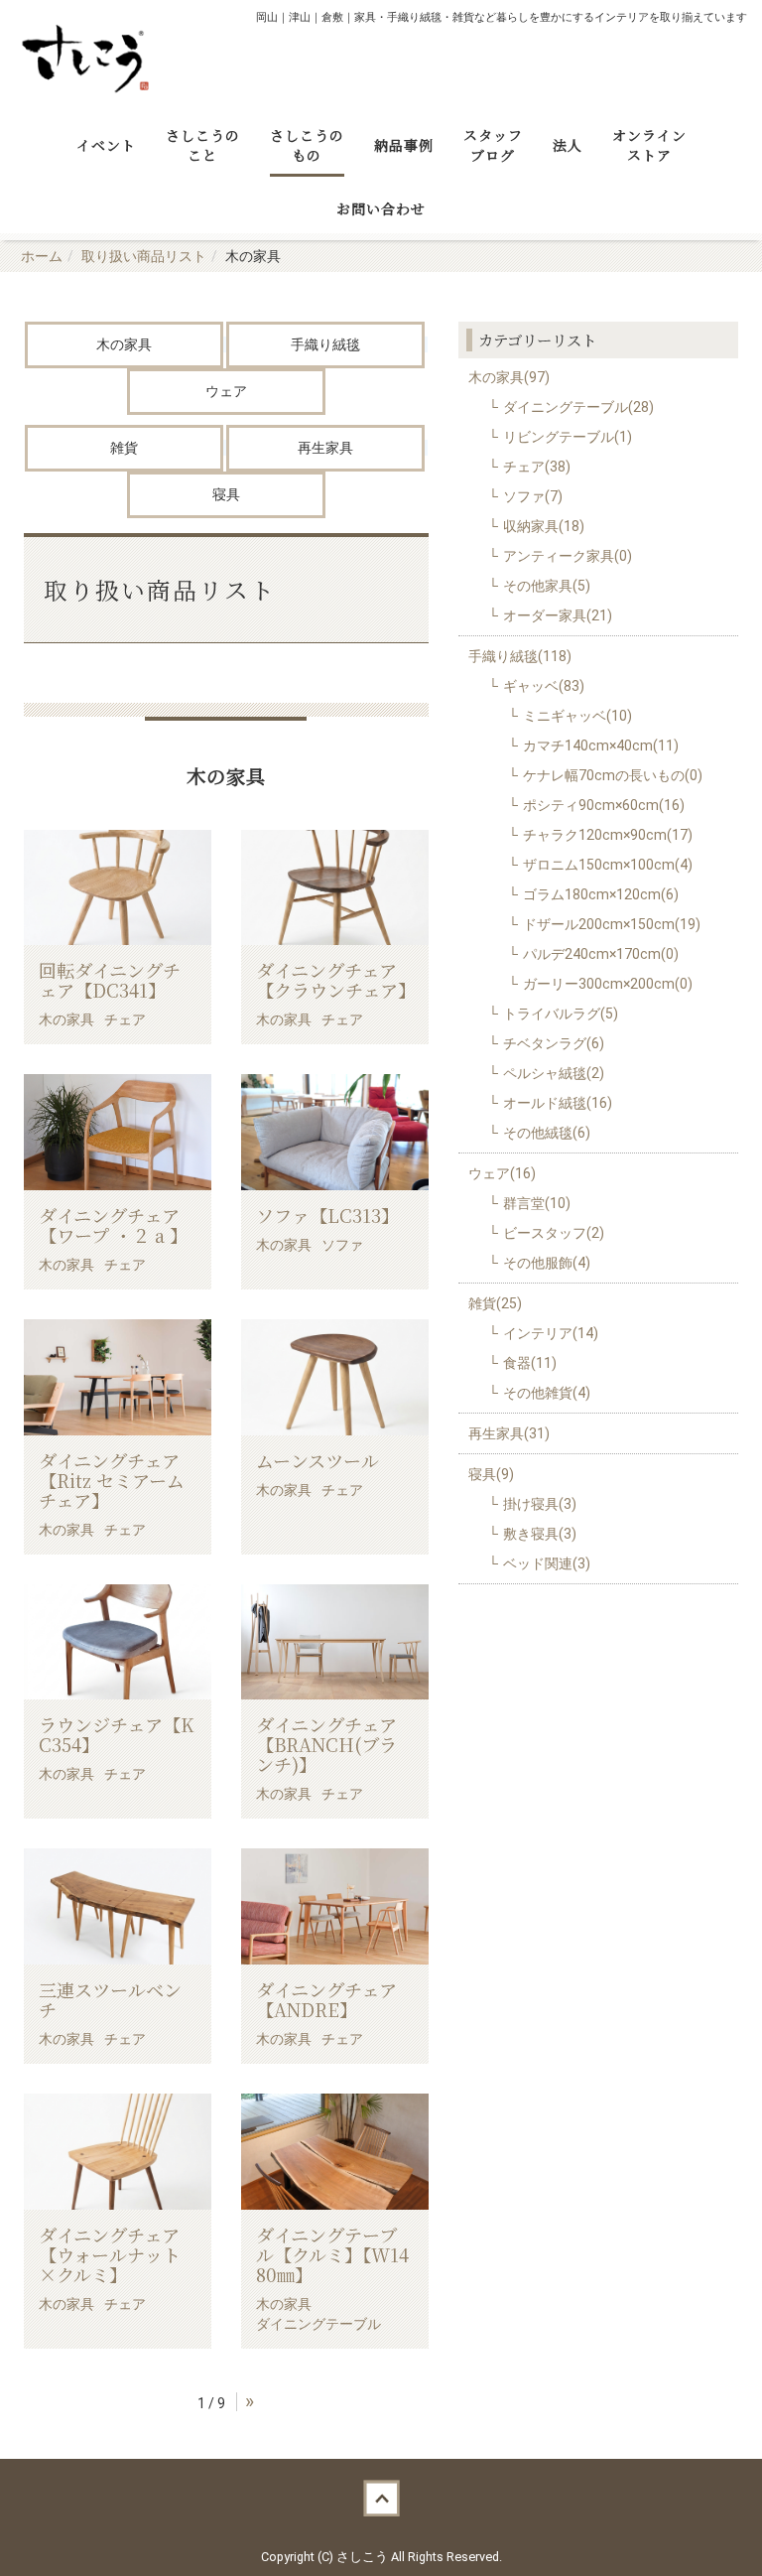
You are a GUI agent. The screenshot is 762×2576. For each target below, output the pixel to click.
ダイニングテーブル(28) (578, 407)
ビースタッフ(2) (554, 1233)
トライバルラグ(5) (561, 1014)
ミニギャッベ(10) (577, 716)
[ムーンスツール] (335, 1377)
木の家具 (124, 344)
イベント (106, 145)
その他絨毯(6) (547, 1133)
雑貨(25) (495, 1303)
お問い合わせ (381, 208)
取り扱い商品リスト (144, 256)
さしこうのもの (307, 145)
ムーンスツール (317, 1460)
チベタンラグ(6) (554, 1043)
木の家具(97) (509, 377)
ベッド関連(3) (547, 1563)
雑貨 (124, 448)
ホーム (42, 256)
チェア (125, 1019)
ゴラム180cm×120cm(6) (601, 894)
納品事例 (404, 145)
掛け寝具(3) (540, 1504)
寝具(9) (491, 1474)
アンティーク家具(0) (568, 556)
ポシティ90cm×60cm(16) (604, 805)
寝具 (226, 494)
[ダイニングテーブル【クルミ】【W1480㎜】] (335, 2152)
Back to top (381, 2499)
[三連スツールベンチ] (118, 1906)
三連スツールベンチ (110, 1999)
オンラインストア (649, 145)
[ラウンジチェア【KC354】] (118, 1642)
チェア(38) (537, 467)
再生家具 (325, 448)
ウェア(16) (502, 1173)
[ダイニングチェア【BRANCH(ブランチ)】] (335, 1642)
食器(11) (530, 1363)
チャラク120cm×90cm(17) (608, 835)
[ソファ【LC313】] (335, 1132)
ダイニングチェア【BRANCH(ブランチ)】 (326, 1744)
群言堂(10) (537, 1203)
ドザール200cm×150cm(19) (612, 924)
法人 (568, 145)
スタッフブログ (493, 145)
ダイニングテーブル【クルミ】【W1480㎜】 (332, 2254)
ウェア (226, 391)
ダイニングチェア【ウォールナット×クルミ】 (110, 2254)
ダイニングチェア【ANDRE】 (326, 1999)
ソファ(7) (533, 496)
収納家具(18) (544, 526)
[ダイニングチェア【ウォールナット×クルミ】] (118, 2152)
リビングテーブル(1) (568, 437)
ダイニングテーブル (318, 2324)
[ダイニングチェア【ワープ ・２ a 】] (118, 1132)
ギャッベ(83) (544, 686)
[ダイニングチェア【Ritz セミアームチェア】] (118, 1377)
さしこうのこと (203, 145)
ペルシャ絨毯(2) (554, 1073)
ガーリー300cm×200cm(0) (608, 984)
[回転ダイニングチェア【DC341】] (118, 888)
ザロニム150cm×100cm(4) (608, 865)
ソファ (342, 1245)
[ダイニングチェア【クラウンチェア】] (335, 888)
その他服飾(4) (547, 1263)
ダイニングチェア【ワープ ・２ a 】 (113, 1225)
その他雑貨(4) (547, 1393)
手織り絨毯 (325, 344)
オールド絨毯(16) (558, 1103)
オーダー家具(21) (558, 615)
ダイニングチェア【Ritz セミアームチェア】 (112, 1480)
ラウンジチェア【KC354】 (116, 1734)
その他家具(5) (547, 586)
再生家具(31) (509, 1433)
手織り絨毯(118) (520, 656)
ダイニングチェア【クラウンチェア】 (336, 980)
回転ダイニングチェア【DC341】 (110, 980)
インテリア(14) (551, 1333)
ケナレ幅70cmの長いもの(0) (613, 775)
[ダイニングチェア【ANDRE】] (335, 1906)
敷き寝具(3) (540, 1534)
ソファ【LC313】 (327, 1215)
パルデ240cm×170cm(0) (601, 954)
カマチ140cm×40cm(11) (601, 746)
